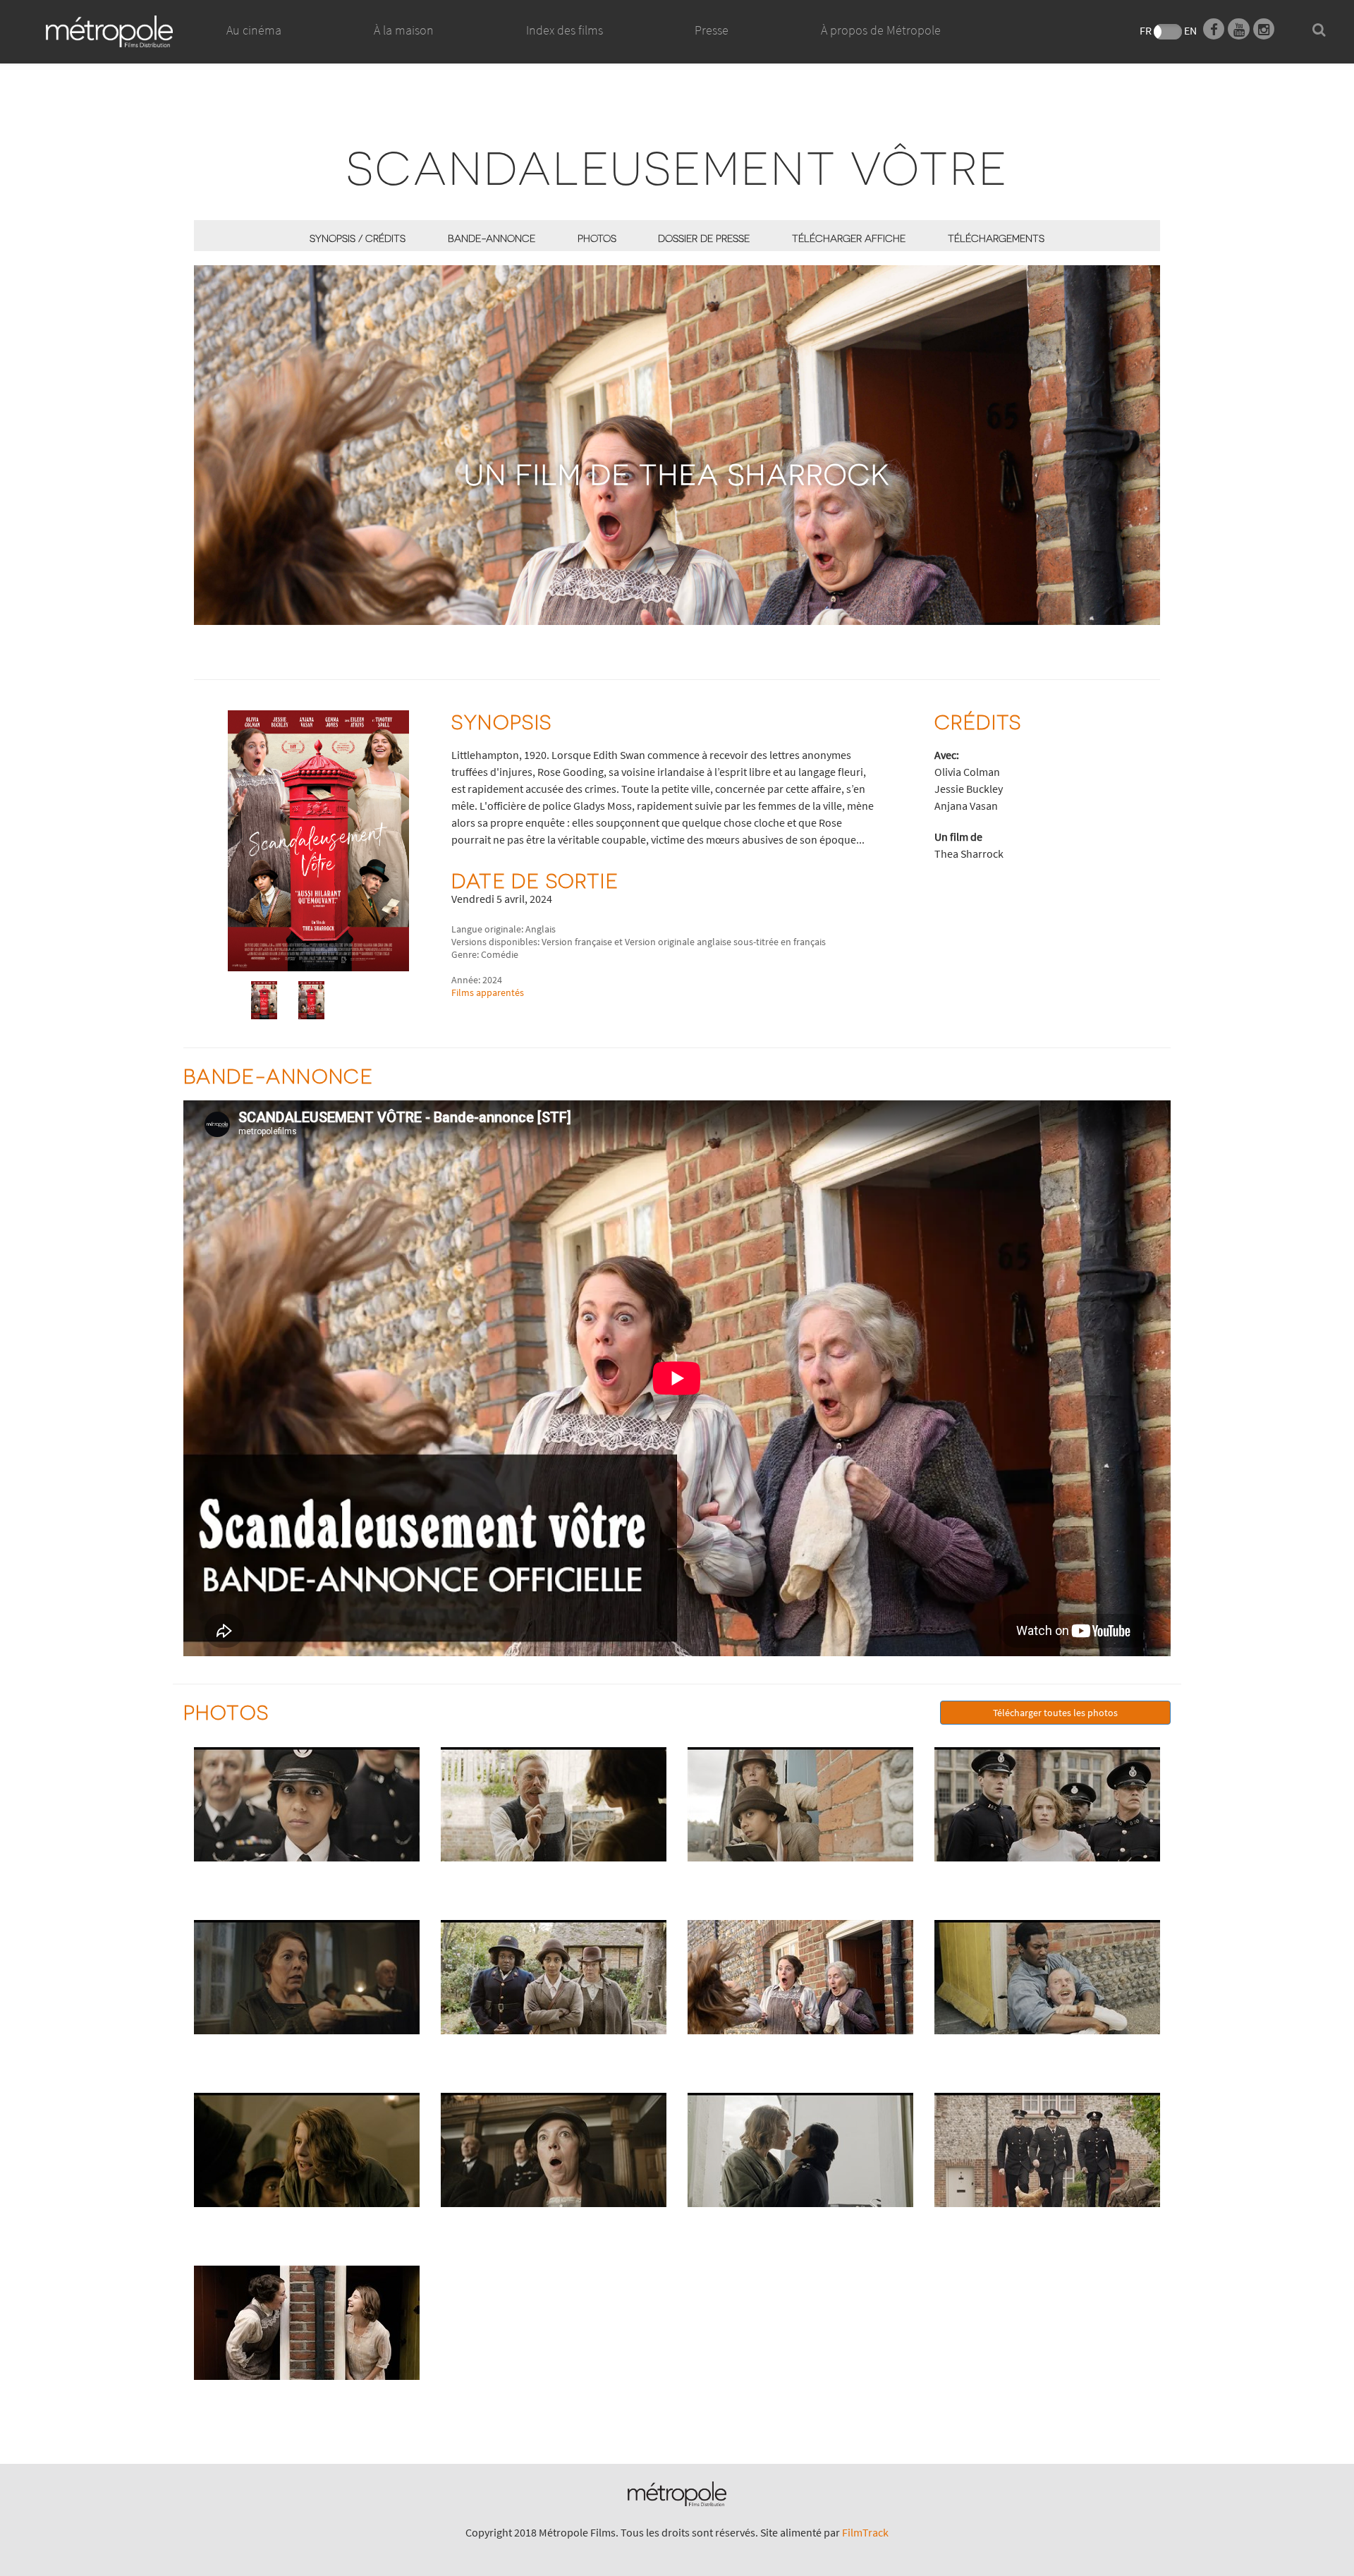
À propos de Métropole (881, 30)
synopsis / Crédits (358, 238)
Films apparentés (488, 992)
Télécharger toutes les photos (1055, 1713)
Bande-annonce (492, 238)
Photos (597, 238)
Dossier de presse (704, 238)
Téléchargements (996, 238)
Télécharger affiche (849, 238)
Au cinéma (254, 30)
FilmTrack (865, 2532)
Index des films (565, 30)
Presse (712, 30)
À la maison (404, 30)
